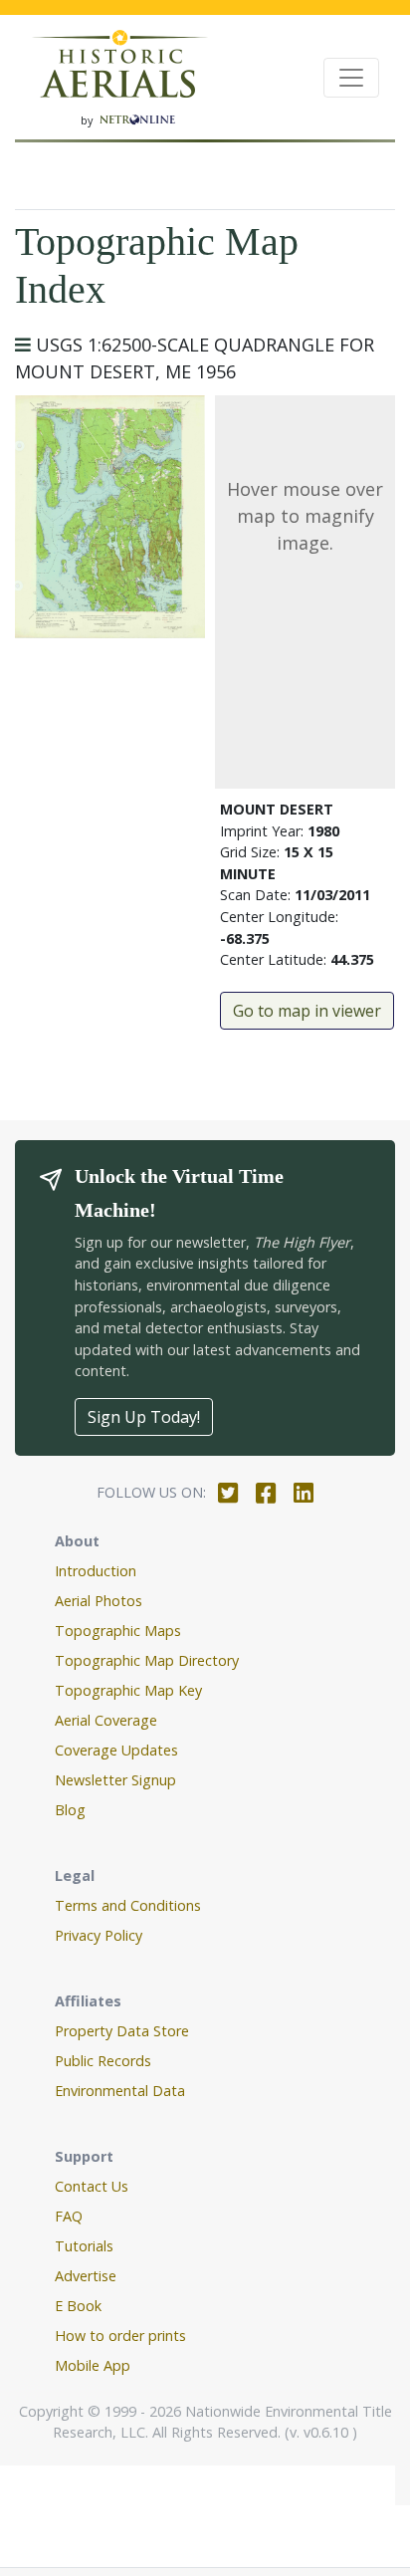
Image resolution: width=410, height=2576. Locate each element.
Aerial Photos (99, 1601)
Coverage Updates (116, 1750)
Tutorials (84, 2246)
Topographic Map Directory (147, 1660)
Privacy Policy (99, 1935)
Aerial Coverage (106, 1720)
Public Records (103, 2061)
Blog (70, 1810)
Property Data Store (122, 2031)
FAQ (69, 2216)
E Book (78, 2306)
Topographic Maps (118, 1631)
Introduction (96, 1571)
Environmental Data (120, 2091)
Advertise (86, 2276)
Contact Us (92, 2186)
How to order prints (120, 2336)
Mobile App (93, 2365)
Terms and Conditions (128, 1905)
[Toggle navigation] (351, 78)
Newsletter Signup (115, 1780)
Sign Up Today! (144, 1417)
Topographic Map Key (128, 1690)
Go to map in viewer (307, 1011)
